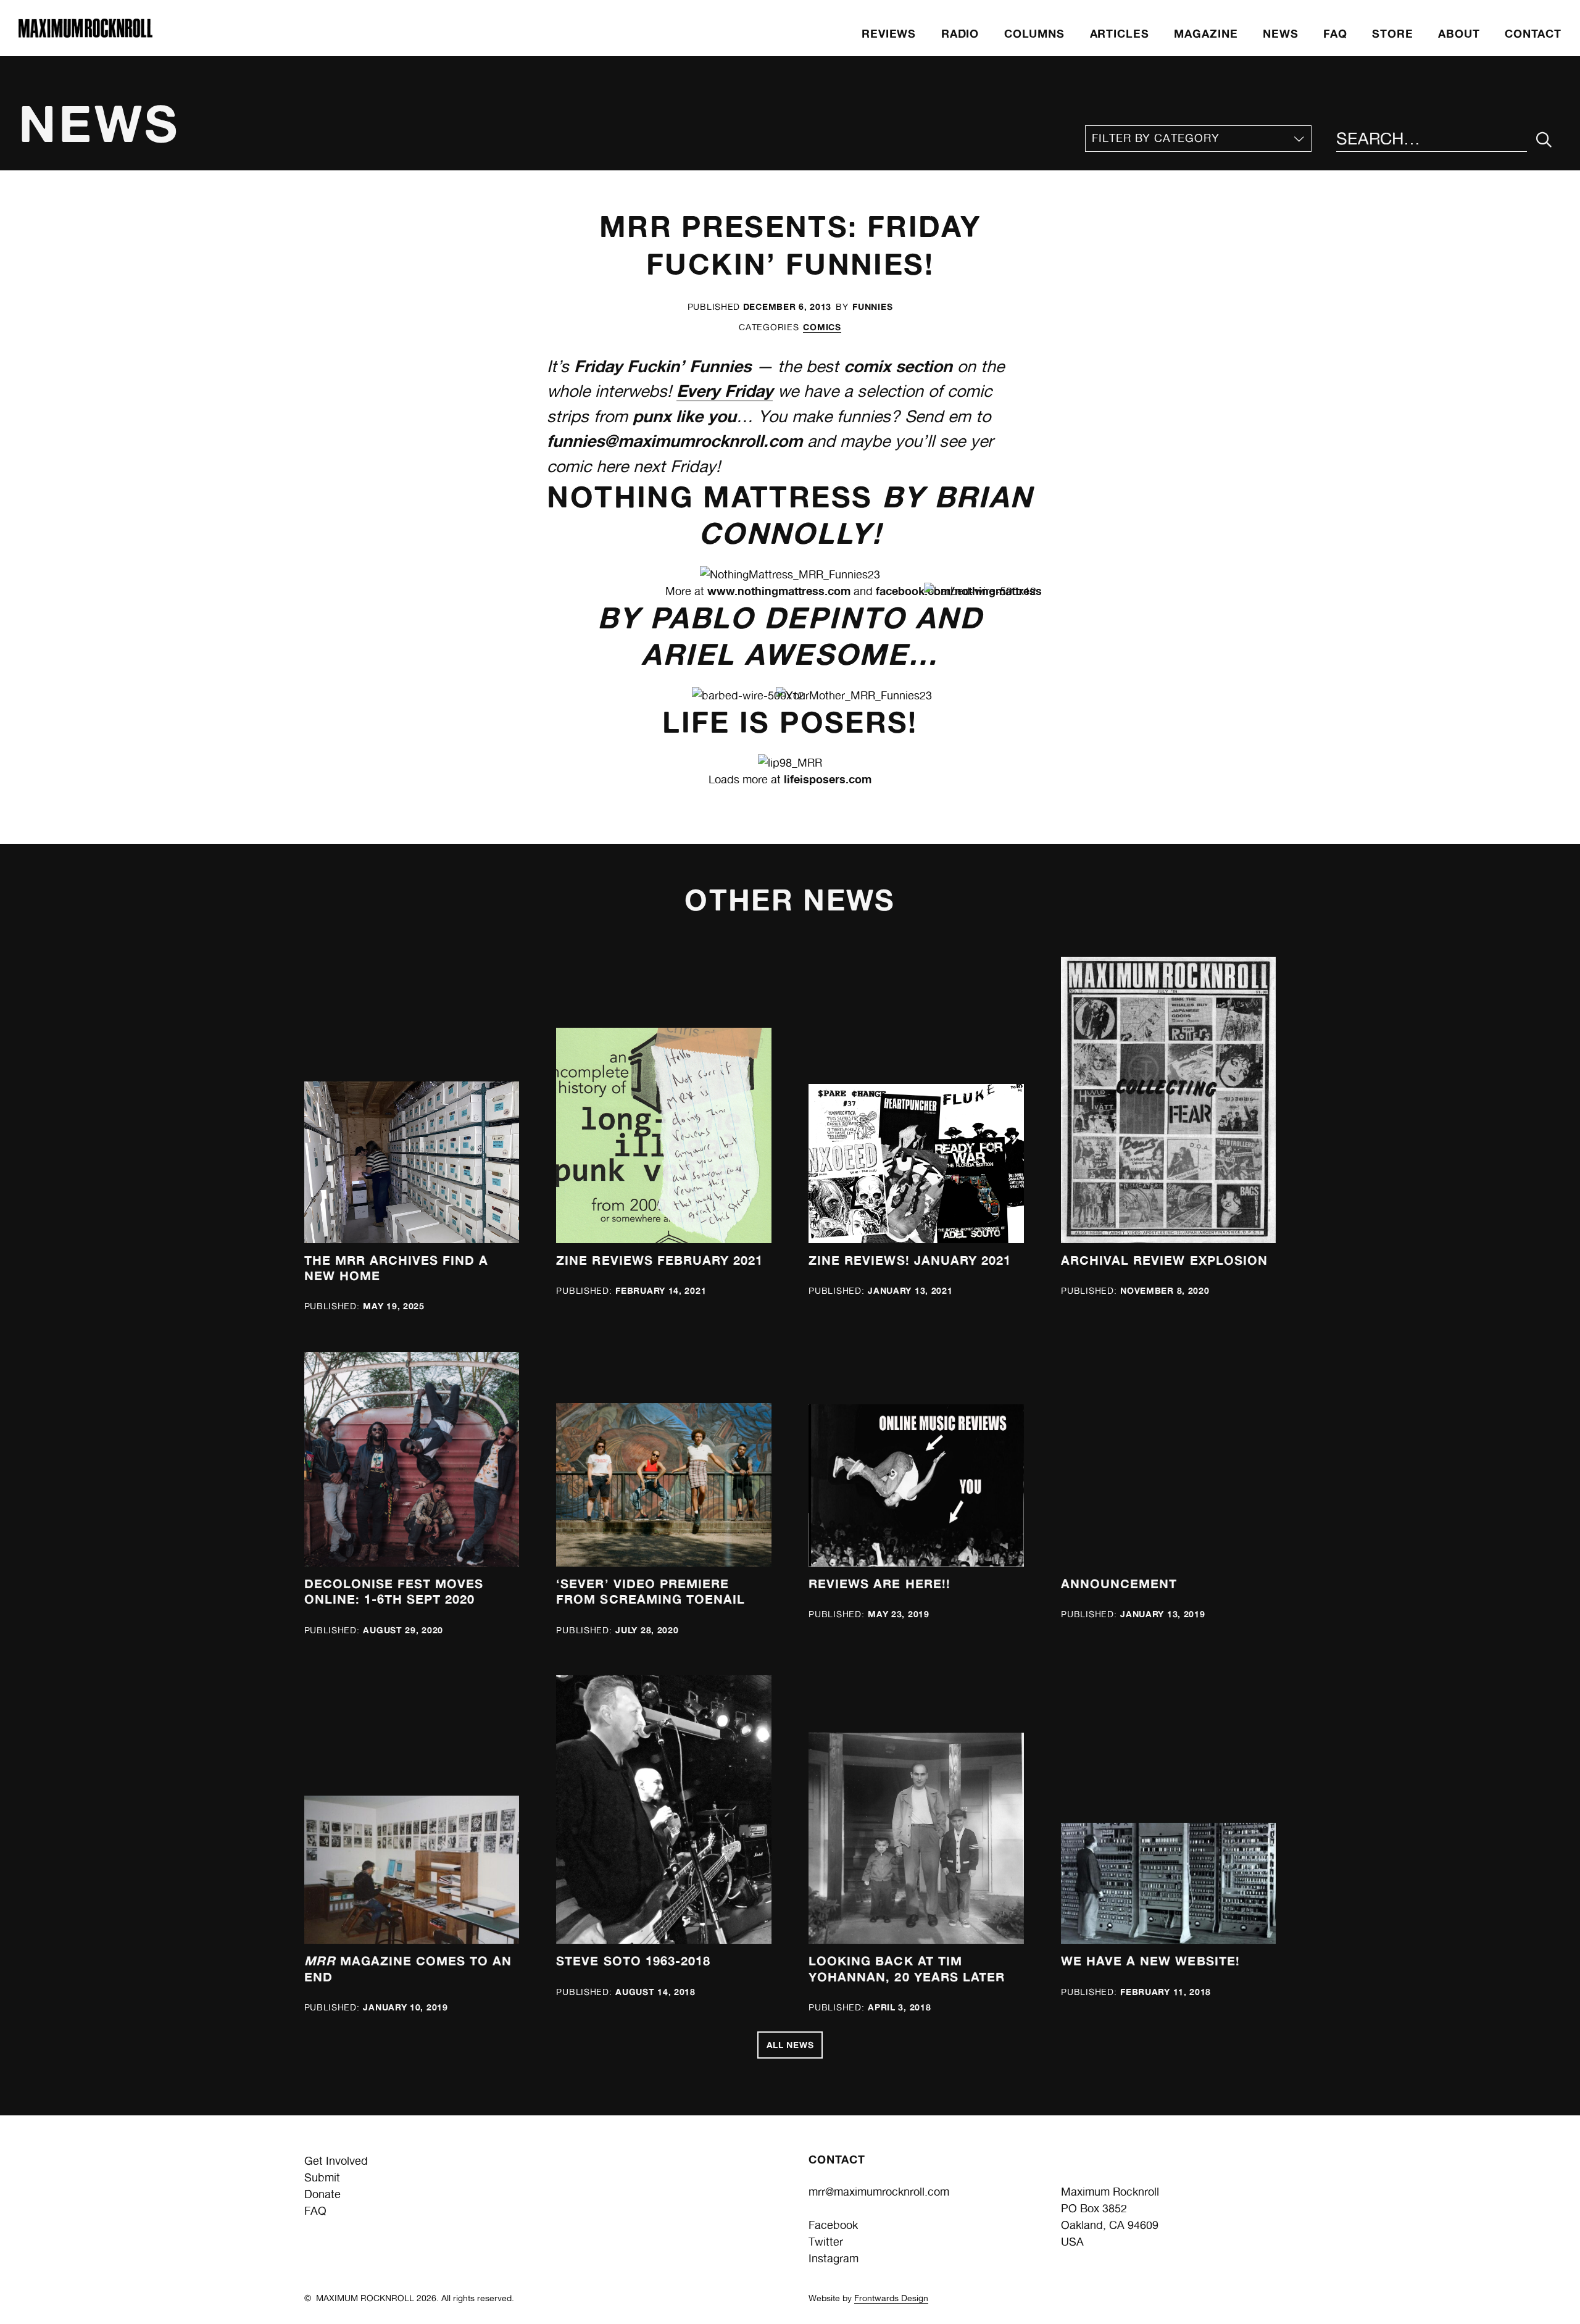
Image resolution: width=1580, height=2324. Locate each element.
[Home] (85, 34)
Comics (822, 327)
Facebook (833, 2225)
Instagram (834, 2258)
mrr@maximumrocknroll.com (879, 2192)
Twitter (826, 2242)
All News (790, 2045)
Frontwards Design (891, 2298)
